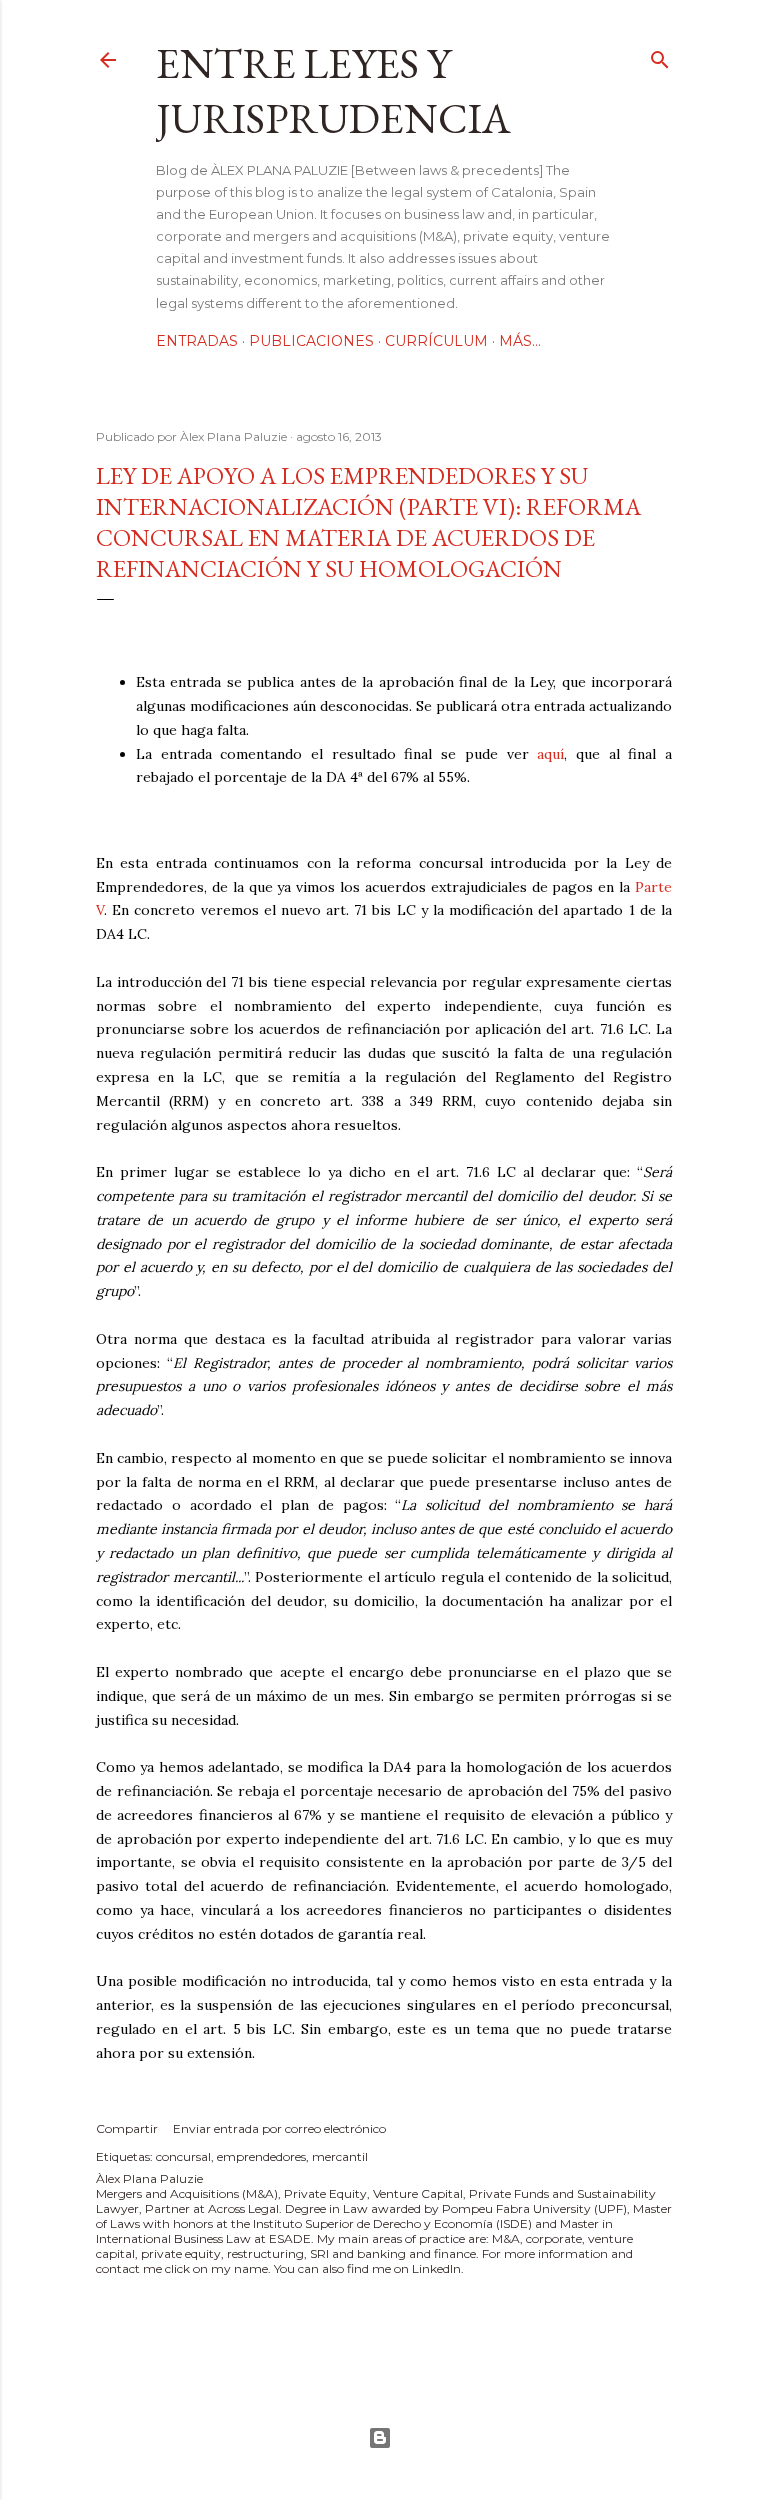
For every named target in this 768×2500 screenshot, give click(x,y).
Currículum (436, 341)
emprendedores (261, 2156)
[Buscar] (660, 55)
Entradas (197, 341)
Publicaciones (311, 341)
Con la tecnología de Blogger (384, 2438)
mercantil (340, 2156)
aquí (550, 754)
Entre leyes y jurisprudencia (333, 91)
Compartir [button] (127, 2128)
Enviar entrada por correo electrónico (279, 2128)
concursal (183, 2156)
